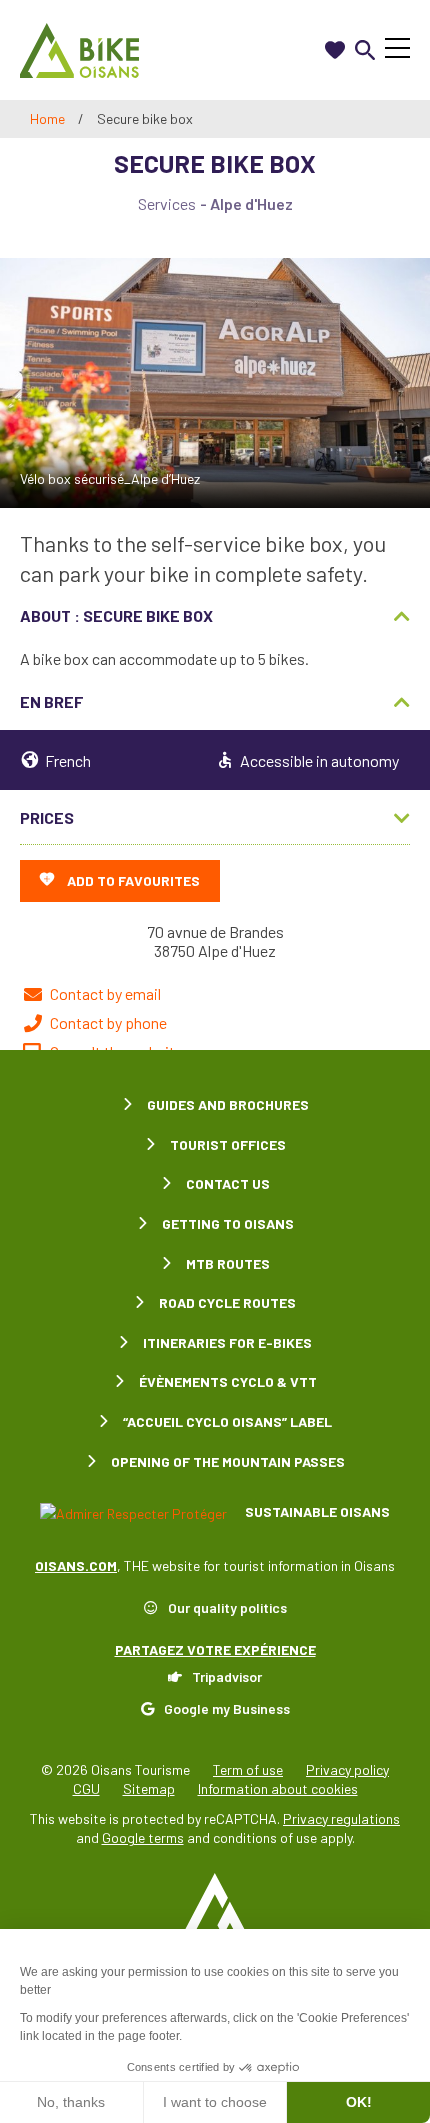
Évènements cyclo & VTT (228, 1381)
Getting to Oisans (228, 1223)
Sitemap (149, 1788)
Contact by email (105, 993)
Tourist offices (228, 1144)
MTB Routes (228, 1263)
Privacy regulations (341, 1818)
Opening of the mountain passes (228, 1461)
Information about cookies (278, 1788)
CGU (86, 1788)
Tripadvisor (227, 1676)
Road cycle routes (227, 1302)
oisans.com (76, 1565)
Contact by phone (108, 1022)
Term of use (248, 1769)
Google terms (143, 1837)
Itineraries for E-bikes (227, 1342)
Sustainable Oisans (316, 1511)
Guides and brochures (228, 1104)
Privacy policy (347, 1769)
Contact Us (228, 1183)
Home (47, 118)
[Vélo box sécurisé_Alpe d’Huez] (215, 383)
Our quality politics (227, 1607)
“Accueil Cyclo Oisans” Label (227, 1421)
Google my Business (227, 1708)
